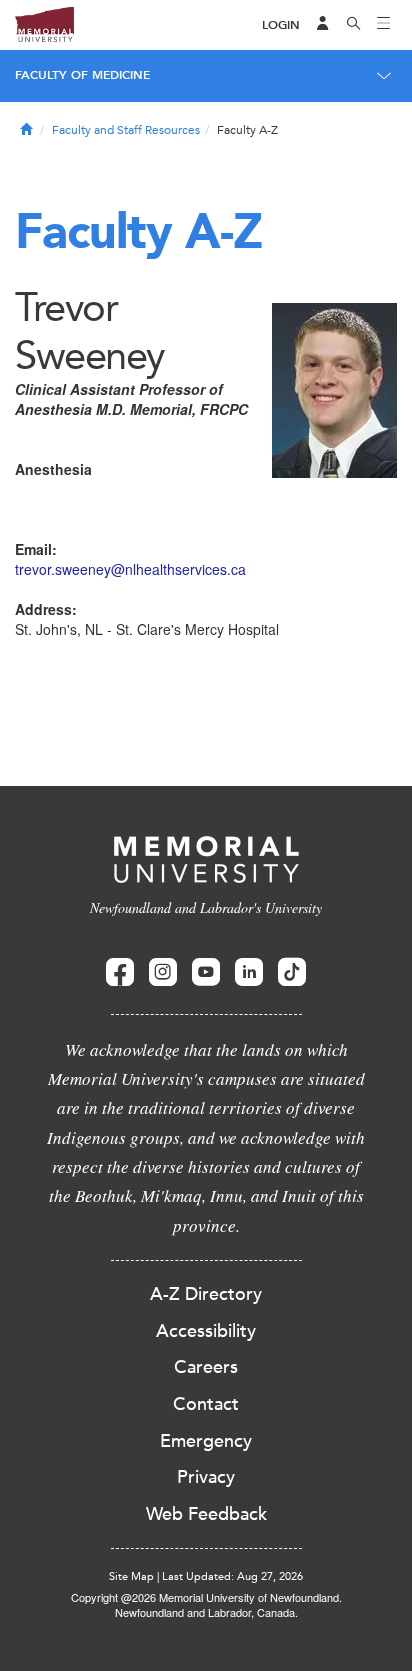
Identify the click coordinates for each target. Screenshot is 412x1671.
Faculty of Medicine (82, 75)
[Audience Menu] (323, 25)
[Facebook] (120, 972)
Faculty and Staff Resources (126, 130)
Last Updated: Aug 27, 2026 (232, 1576)
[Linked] (249, 972)
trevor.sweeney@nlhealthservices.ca (130, 569)
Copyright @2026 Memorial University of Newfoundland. (206, 1597)
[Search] (354, 25)
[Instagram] (163, 972)
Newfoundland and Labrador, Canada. (206, 1612)
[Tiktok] (292, 972)
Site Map (131, 1576)
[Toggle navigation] (384, 25)
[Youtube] (206, 972)
